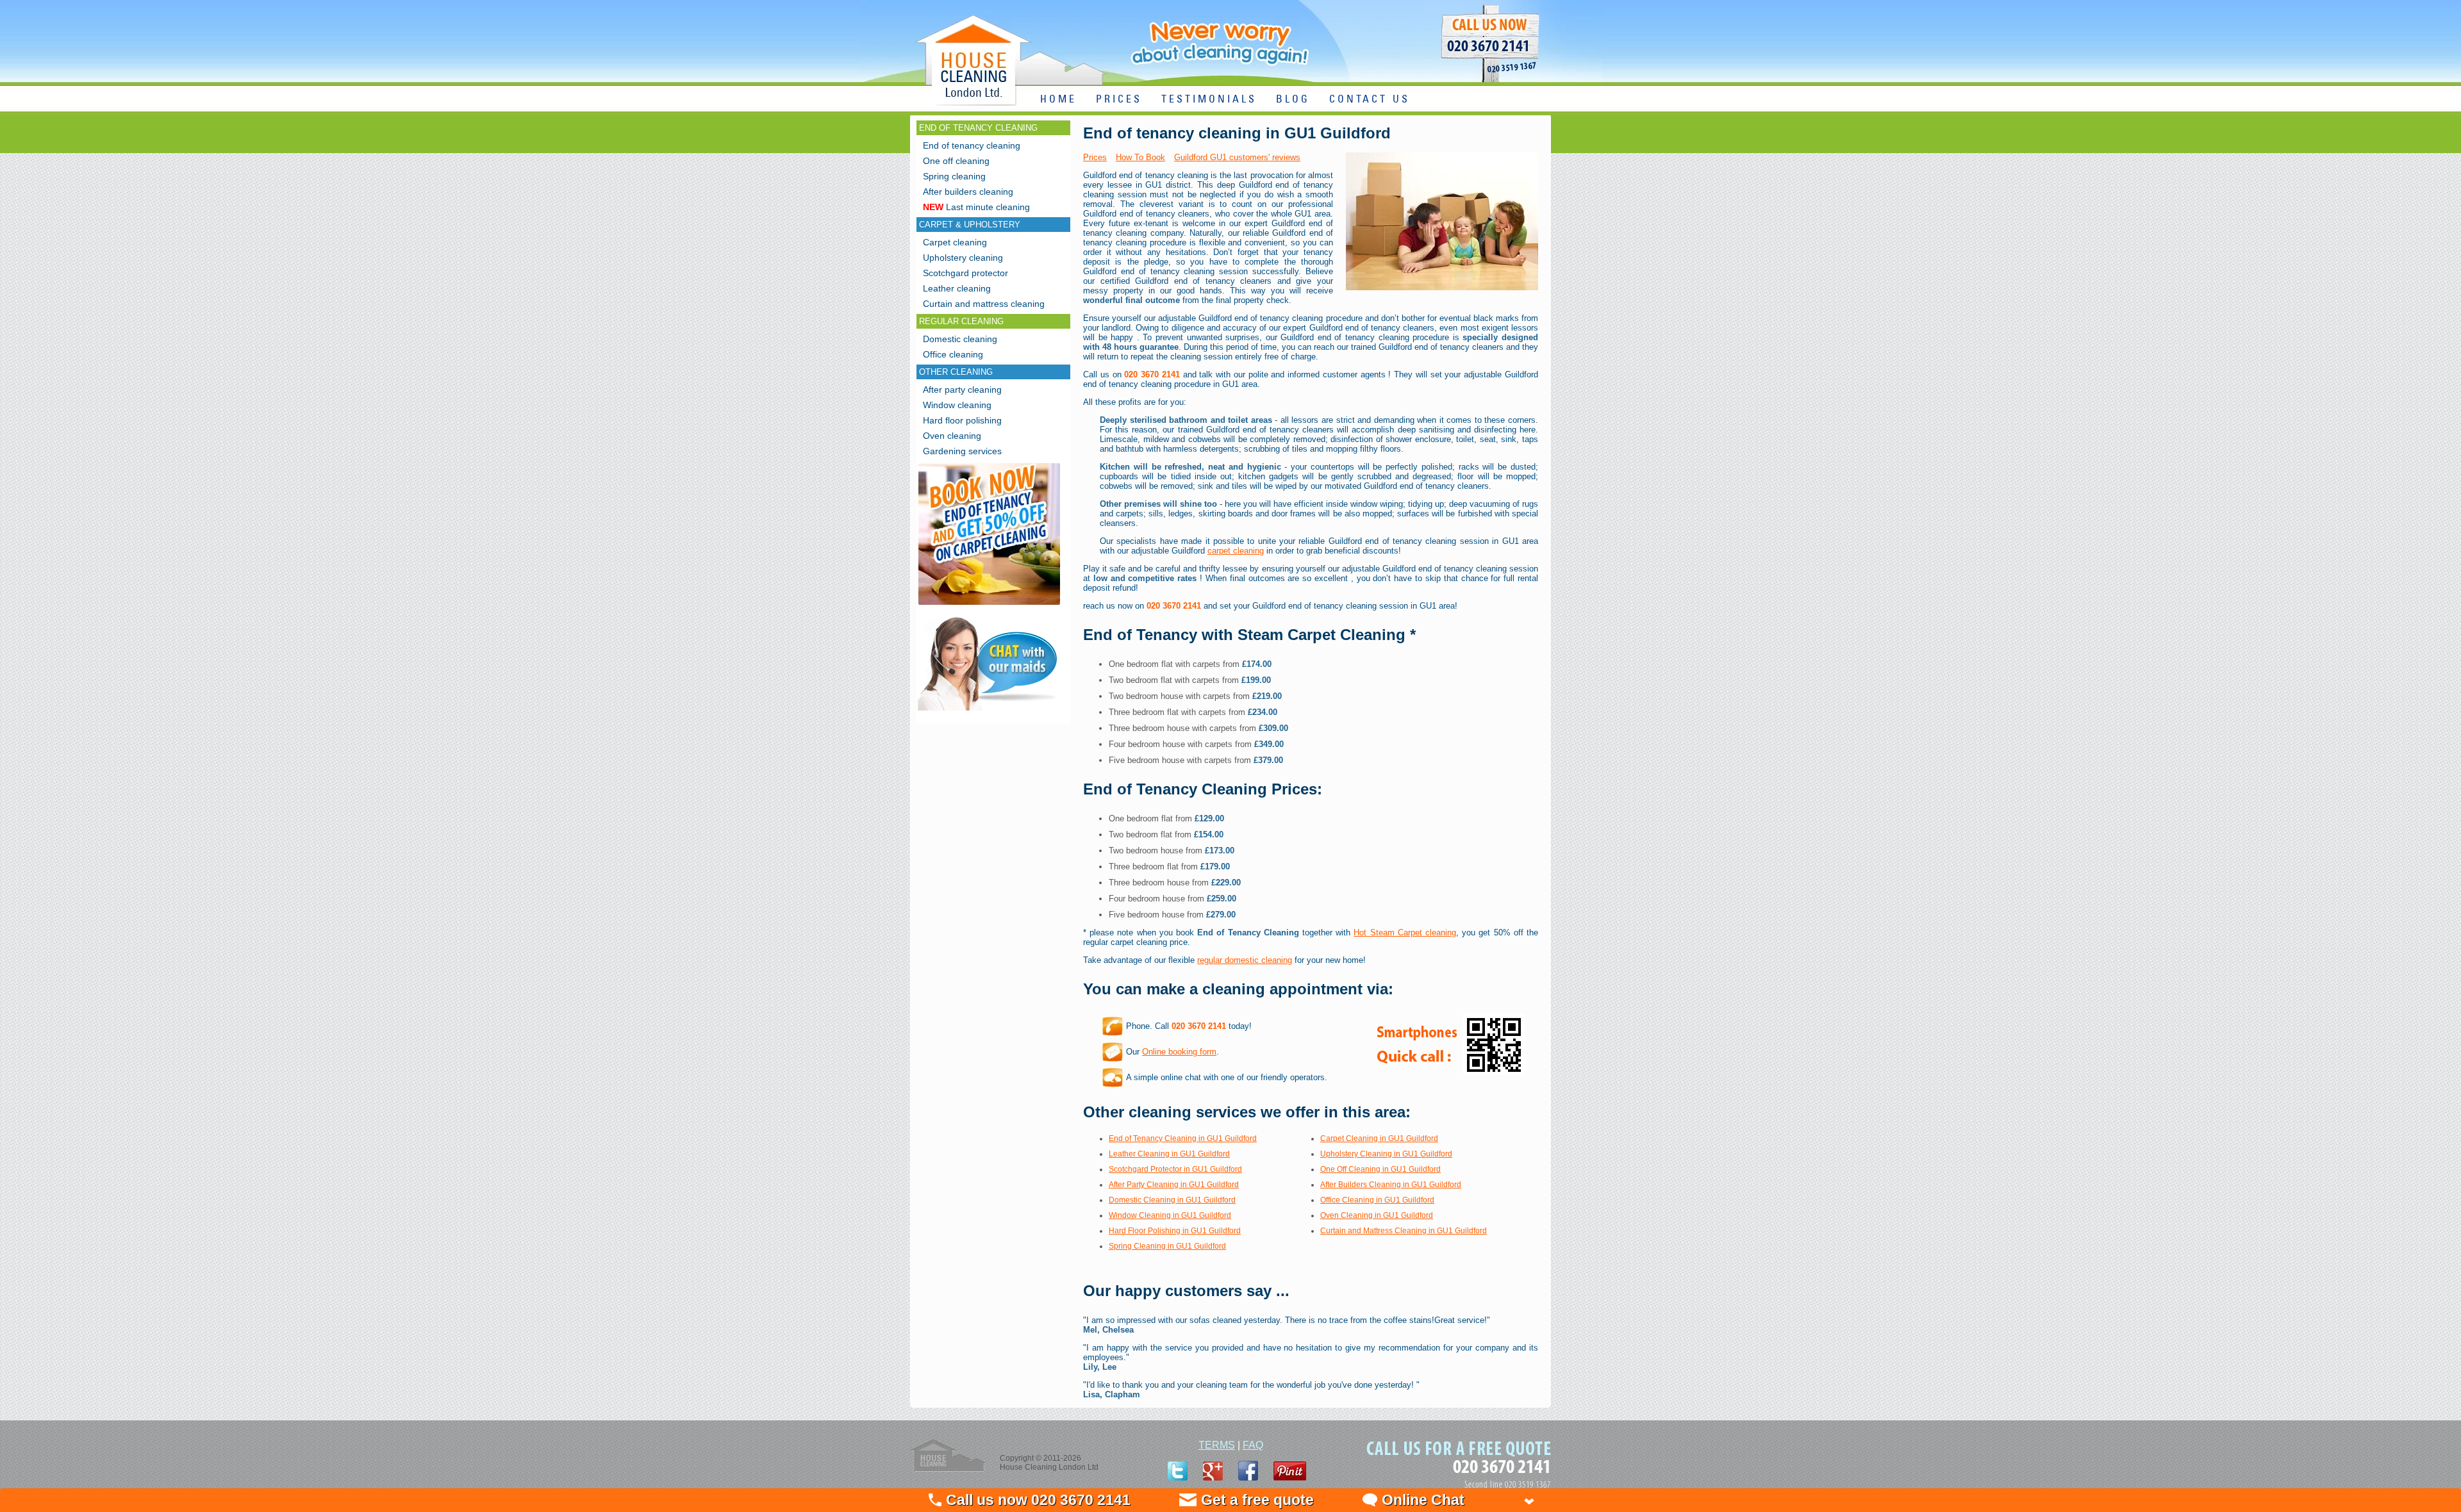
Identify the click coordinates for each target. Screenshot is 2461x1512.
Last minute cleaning (976, 207)
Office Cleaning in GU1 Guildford (1377, 1200)
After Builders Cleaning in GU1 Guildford (1391, 1185)
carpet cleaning (1236, 551)
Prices (1095, 157)
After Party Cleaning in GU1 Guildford (1174, 1185)
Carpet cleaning (955, 242)
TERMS (1217, 1445)
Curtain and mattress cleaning (984, 304)
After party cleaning (962, 390)
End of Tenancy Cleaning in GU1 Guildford (1183, 1138)
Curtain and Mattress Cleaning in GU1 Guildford (1404, 1231)
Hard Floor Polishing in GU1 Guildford (1175, 1231)
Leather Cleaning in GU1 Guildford (1169, 1154)
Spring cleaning (954, 176)
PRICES (1119, 100)
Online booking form (1179, 1052)
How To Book (1140, 157)
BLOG (1293, 100)
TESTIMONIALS (1209, 100)
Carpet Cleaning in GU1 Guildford (1379, 1138)
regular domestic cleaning (1245, 960)
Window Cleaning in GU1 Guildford (1170, 1215)
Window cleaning (957, 405)
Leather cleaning (957, 288)
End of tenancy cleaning (972, 145)
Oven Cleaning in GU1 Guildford (1377, 1215)
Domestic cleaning (960, 339)
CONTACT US (1370, 100)
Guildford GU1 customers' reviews (1237, 157)
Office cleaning (953, 354)
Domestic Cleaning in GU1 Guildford (1172, 1200)
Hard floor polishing (962, 420)
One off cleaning (956, 161)
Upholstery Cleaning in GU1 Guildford (1386, 1154)
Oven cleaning (952, 436)
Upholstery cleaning (963, 258)
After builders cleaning (968, 192)
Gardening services (962, 451)
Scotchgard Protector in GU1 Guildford (1175, 1169)
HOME (1058, 100)
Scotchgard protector (965, 273)
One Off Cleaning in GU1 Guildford (1380, 1169)
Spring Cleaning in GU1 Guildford (1167, 1246)
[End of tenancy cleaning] (989, 606)
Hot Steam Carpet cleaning (1405, 933)
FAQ (1253, 1445)
